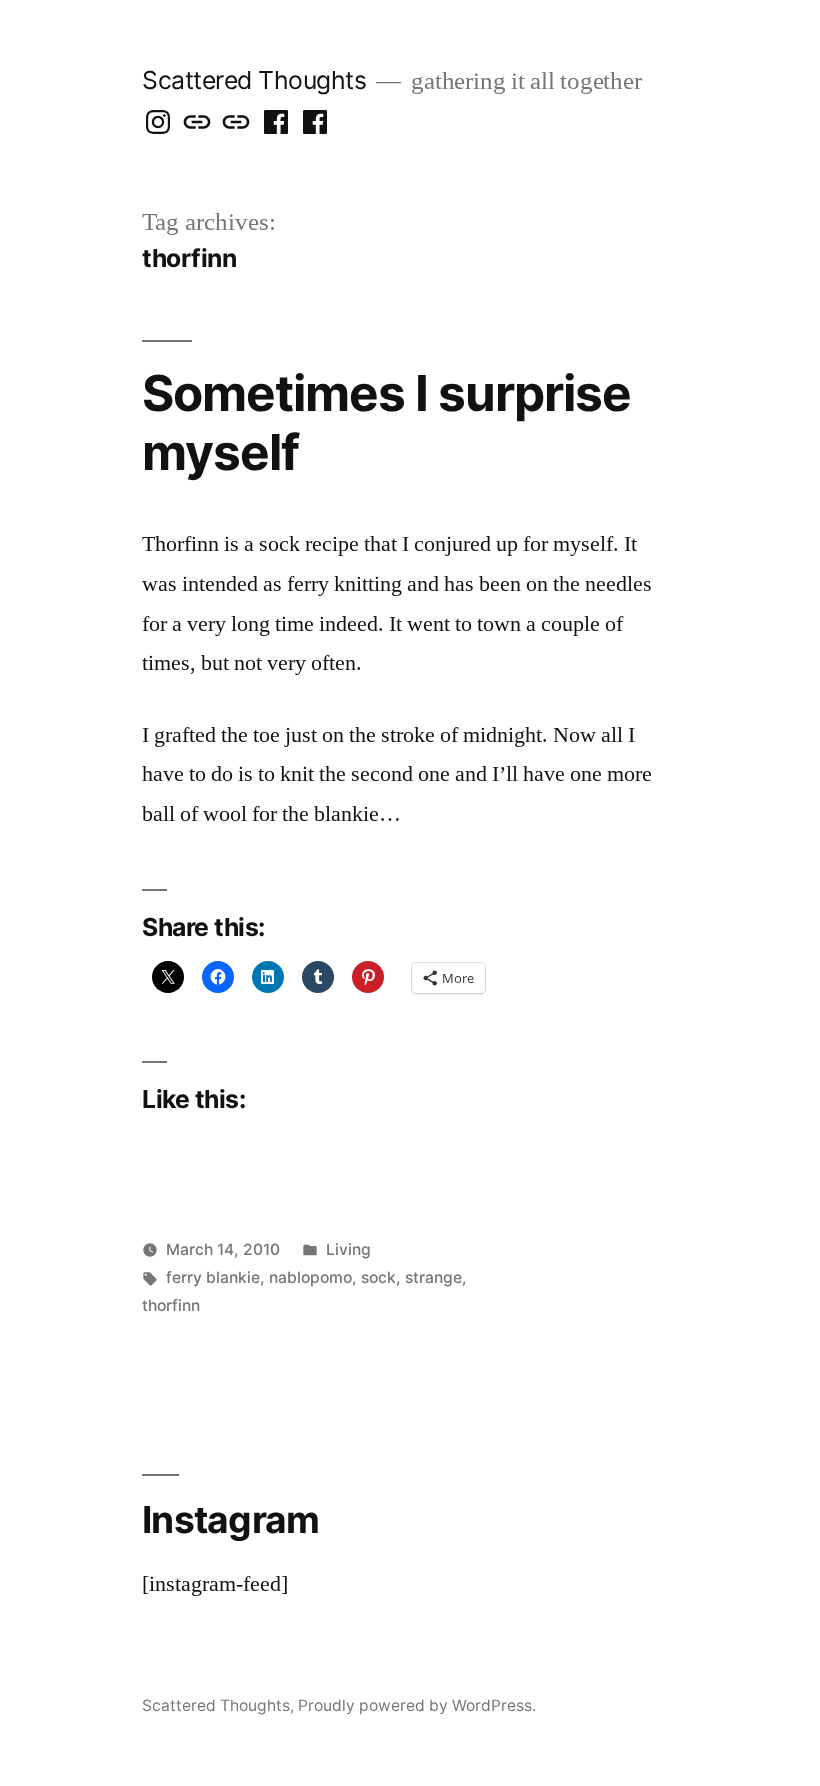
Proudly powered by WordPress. (417, 1705)
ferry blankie (213, 1277)
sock (378, 1277)
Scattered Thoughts (254, 80)
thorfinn (171, 1305)
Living (348, 1249)
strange (433, 1277)
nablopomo (310, 1277)
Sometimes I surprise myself (386, 422)
